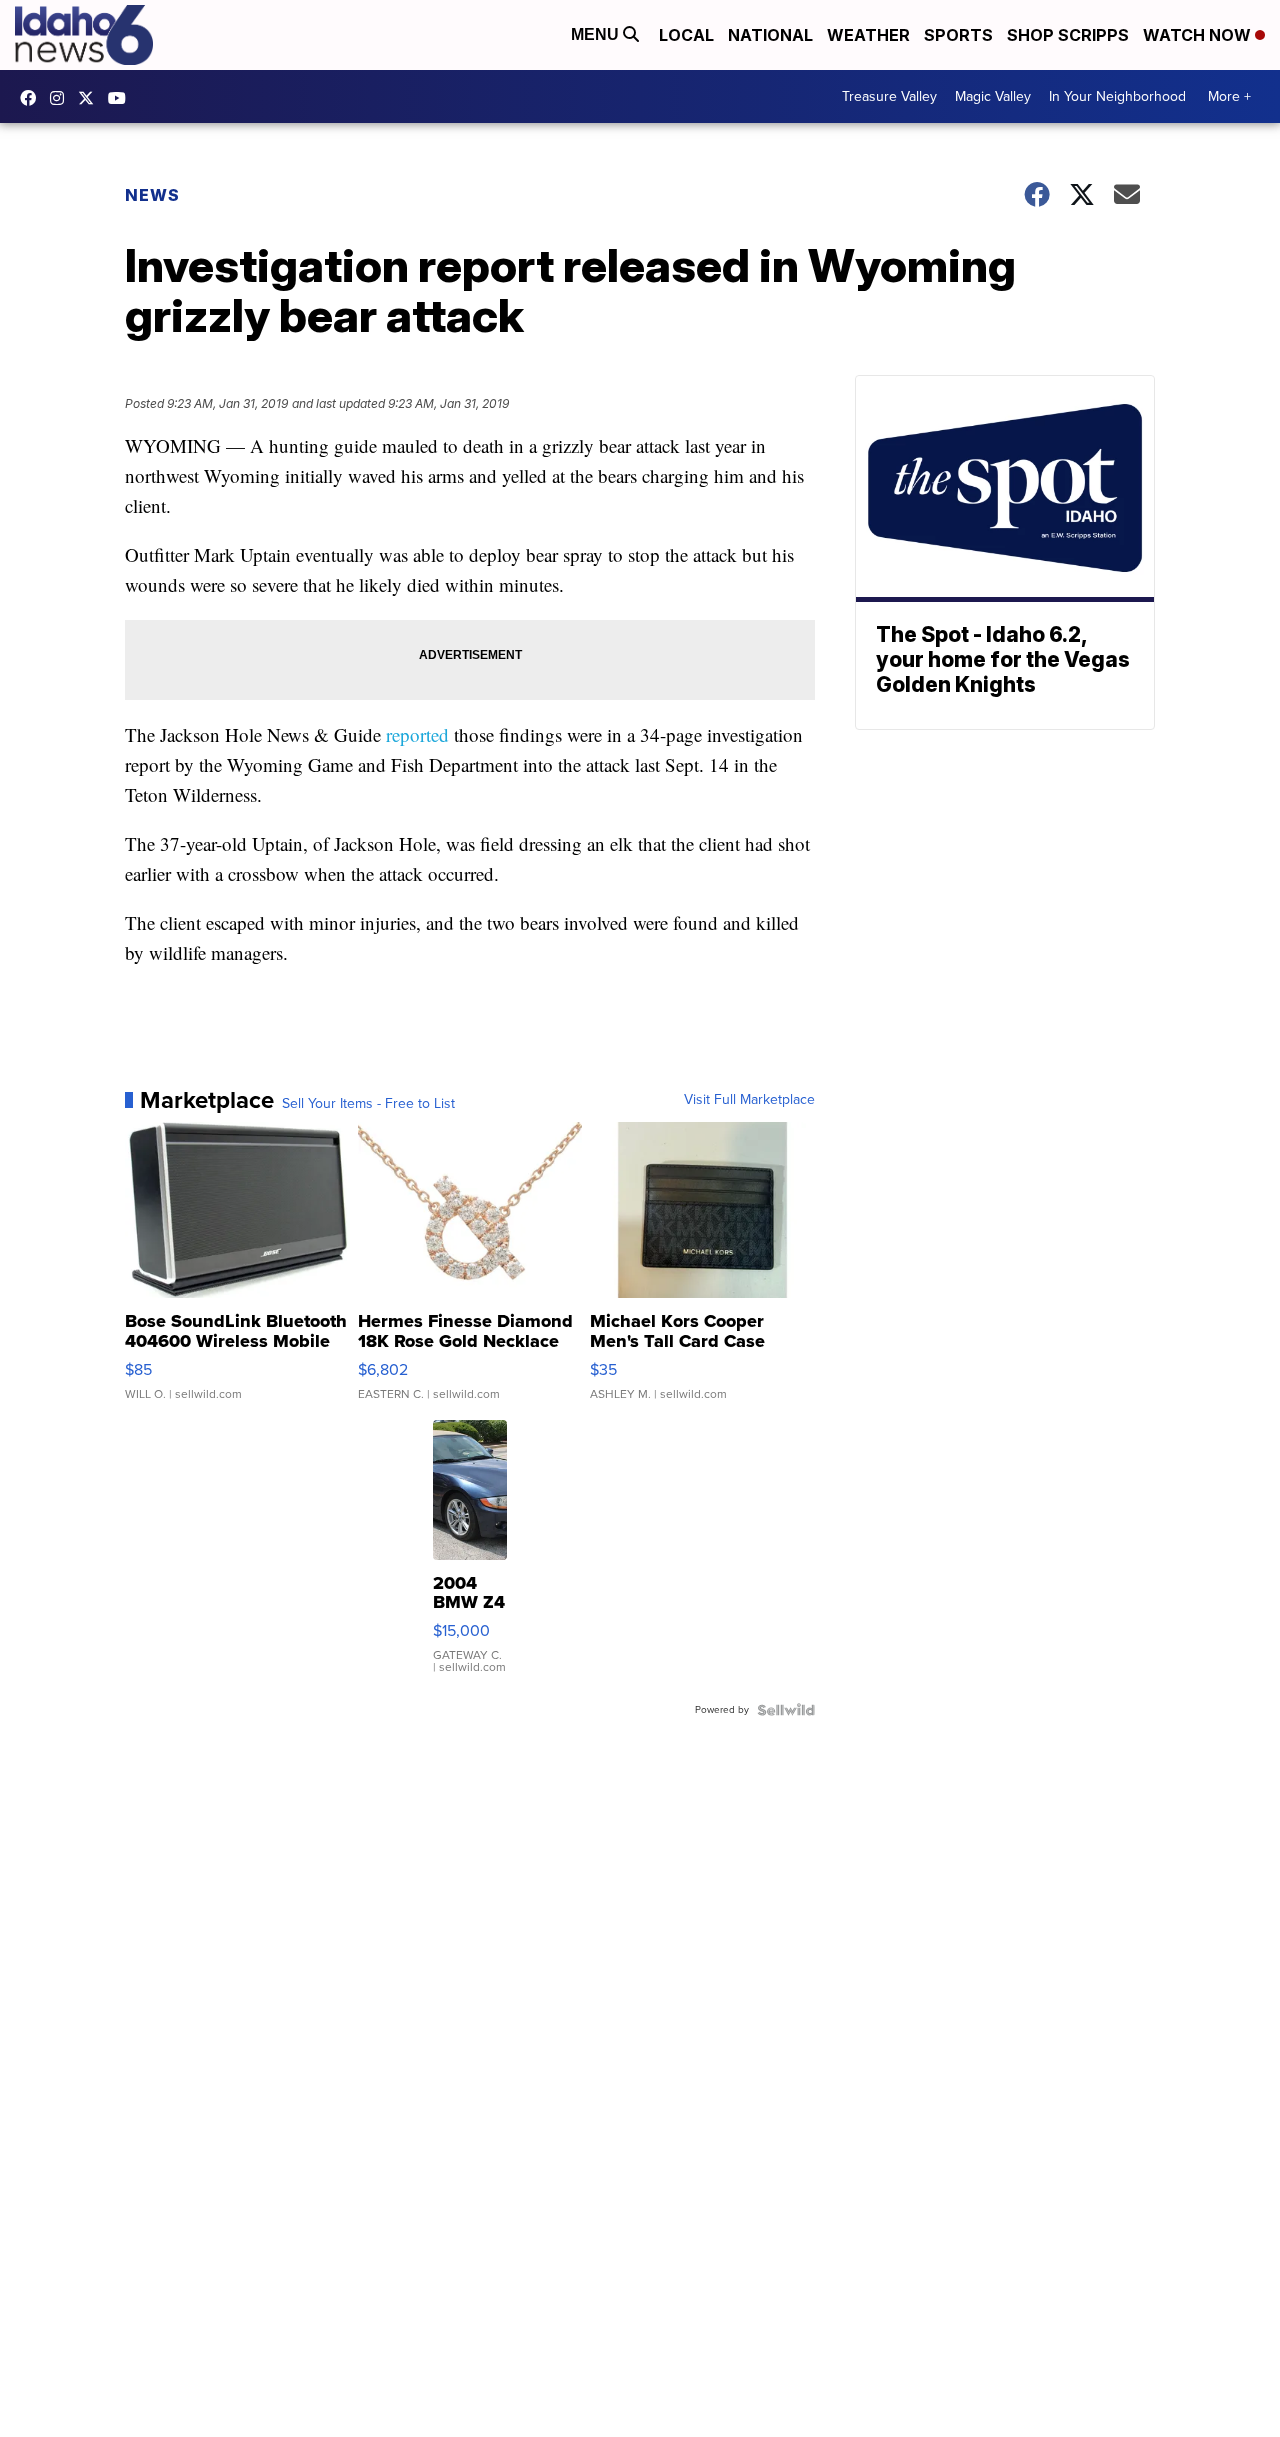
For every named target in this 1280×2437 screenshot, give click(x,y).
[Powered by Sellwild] (786, 1710)
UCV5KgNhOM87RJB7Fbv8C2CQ (122, 98)
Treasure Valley (889, 96)
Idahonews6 (33, 98)
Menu (597, 34)
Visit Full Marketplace (749, 1100)
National (770, 35)
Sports (958, 35)
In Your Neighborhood (1117, 96)
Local (686, 35)
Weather (868, 35)
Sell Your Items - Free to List (368, 1104)
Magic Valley (993, 96)
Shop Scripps (1068, 35)
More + (1229, 96)
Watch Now (1199, 35)
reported (417, 734)
